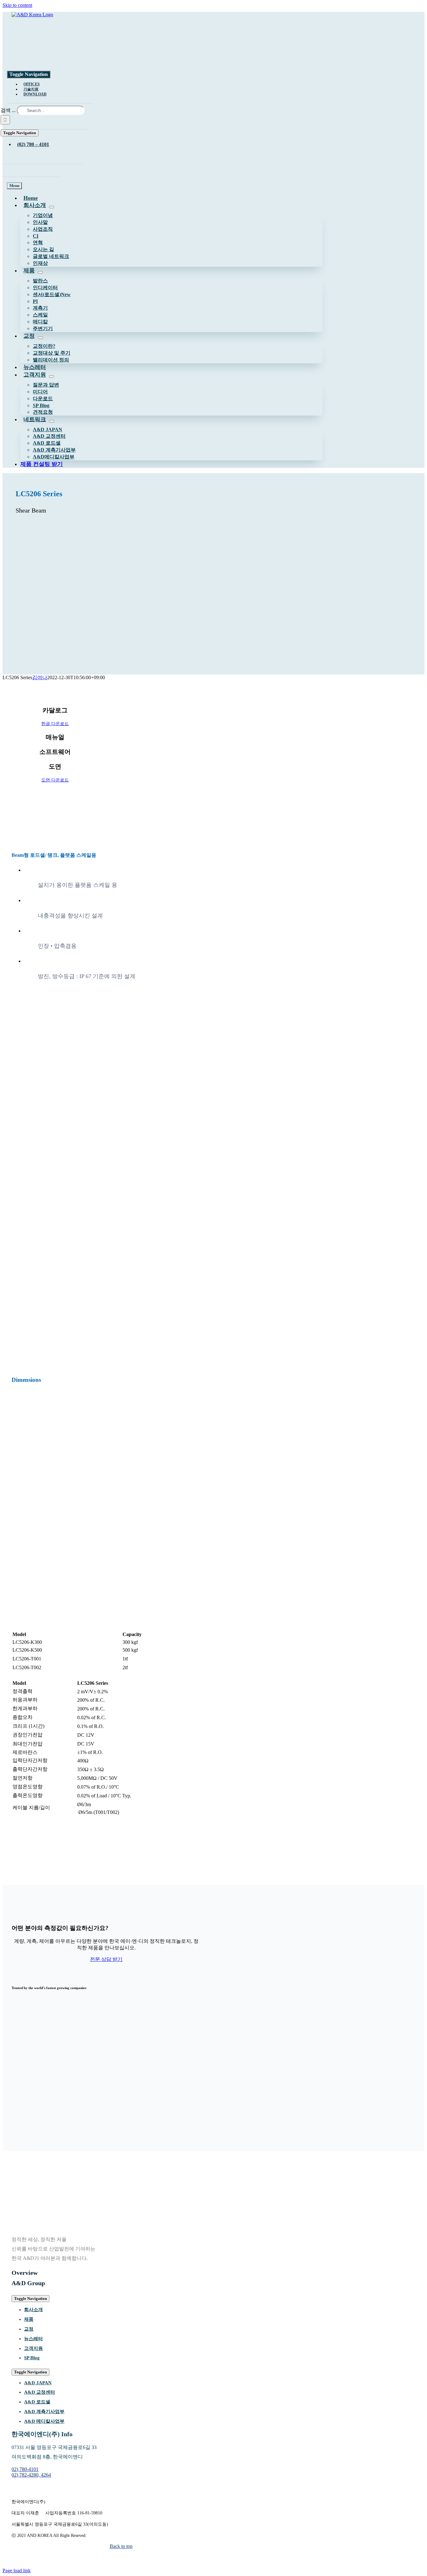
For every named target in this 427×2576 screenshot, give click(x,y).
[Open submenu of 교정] (40, 338)
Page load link (17, 2571)
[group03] (208, 2046)
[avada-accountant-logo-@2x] (40, 39)
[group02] (208, 2068)
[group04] (208, 2024)
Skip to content (17, 5)
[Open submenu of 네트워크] (52, 421)
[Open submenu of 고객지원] (52, 376)
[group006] (208, 2112)
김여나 (40, 677)
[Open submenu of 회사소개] (52, 207)
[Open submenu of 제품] (40, 272)
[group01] (208, 2090)
